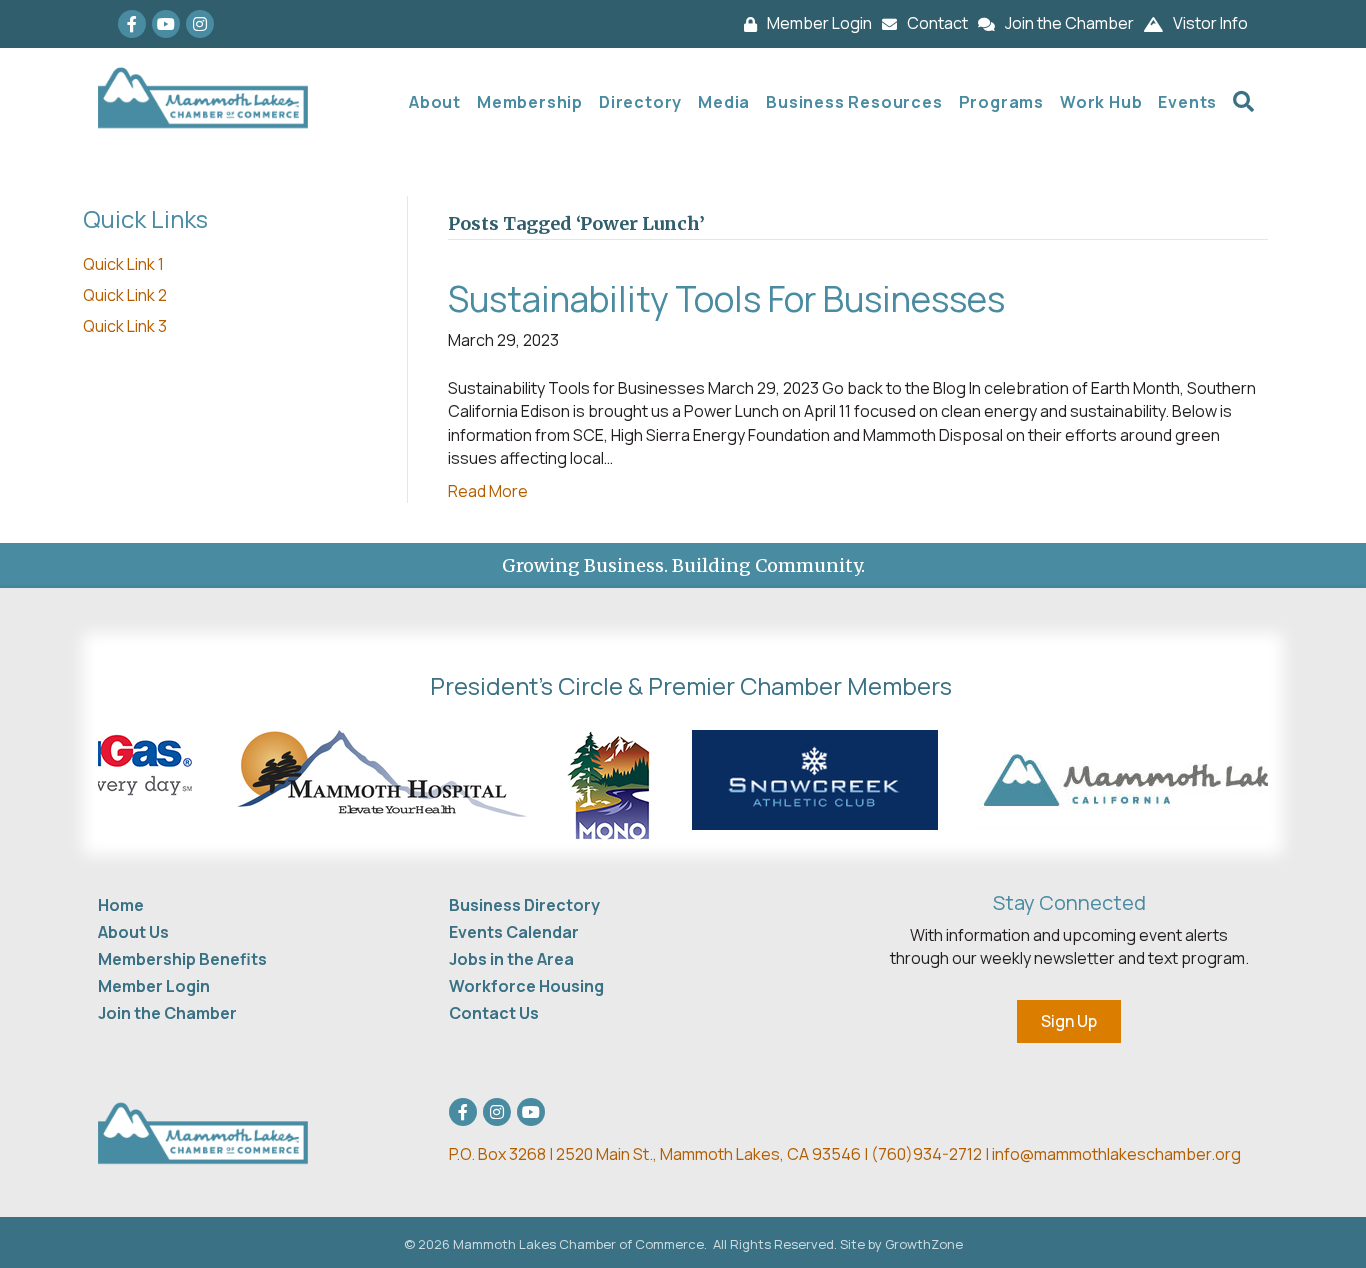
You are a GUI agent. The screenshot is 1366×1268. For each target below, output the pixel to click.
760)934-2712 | (935, 1154)
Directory (640, 102)
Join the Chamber (167, 1013)
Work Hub (1101, 102)
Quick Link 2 (125, 295)
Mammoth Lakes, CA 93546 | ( (663, 1154)
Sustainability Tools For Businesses (726, 299)
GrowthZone (924, 1244)
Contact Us (494, 1013)
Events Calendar (514, 932)
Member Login (154, 986)
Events (1187, 102)
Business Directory (524, 905)
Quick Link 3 (125, 326)
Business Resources (854, 102)
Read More (488, 491)
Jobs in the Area (511, 959)
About (435, 102)
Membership (530, 102)
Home (121, 905)
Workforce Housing (526, 986)
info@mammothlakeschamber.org (1116, 1154)
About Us (133, 932)
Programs (1001, 102)
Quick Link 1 (123, 264)
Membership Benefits (182, 959)
